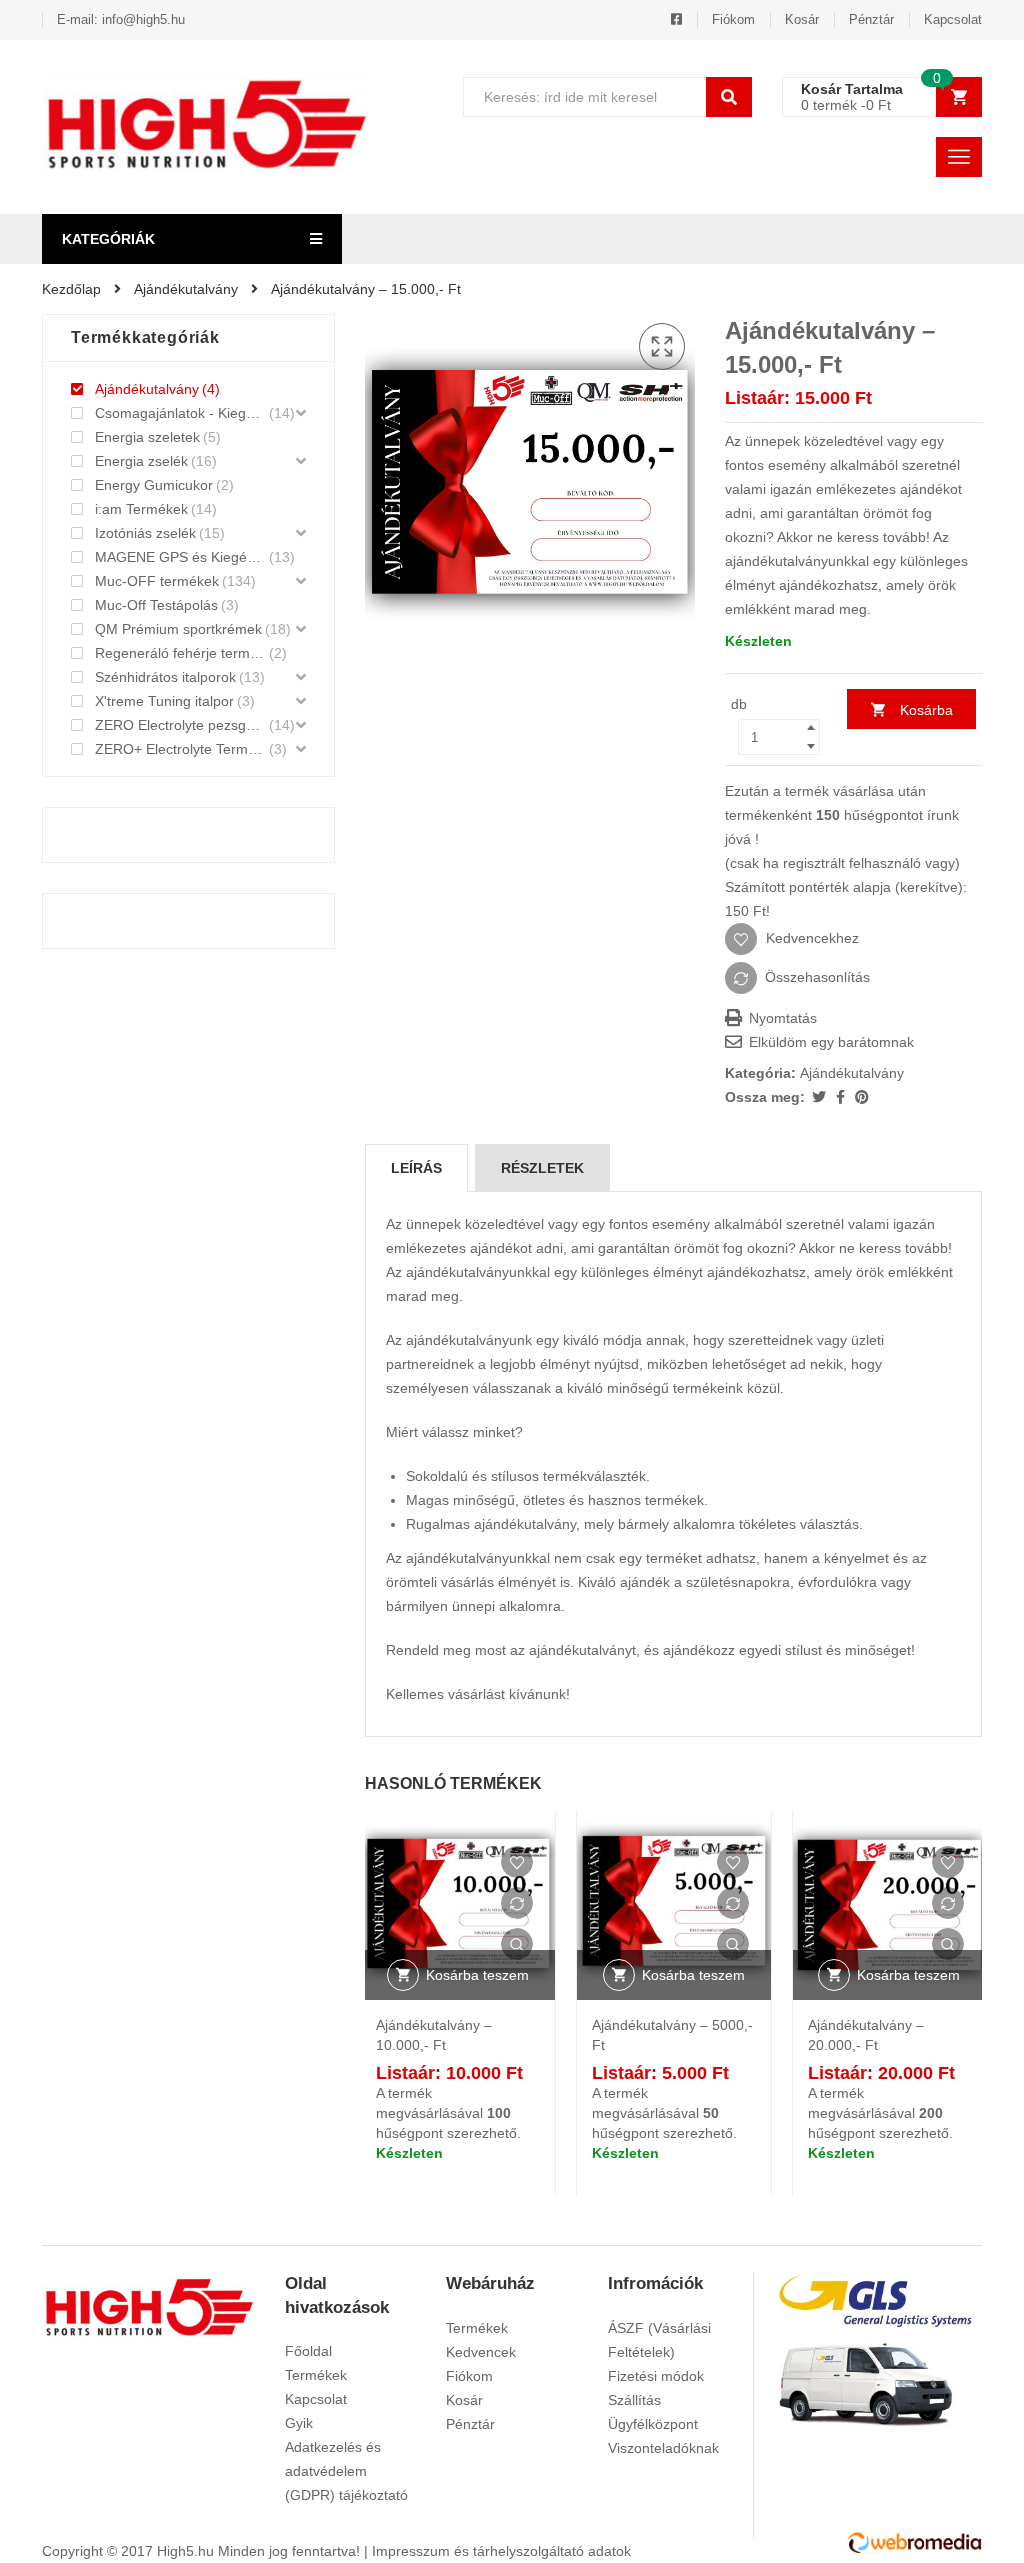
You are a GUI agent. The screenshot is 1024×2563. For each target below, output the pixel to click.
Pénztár (871, 19)
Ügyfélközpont (653, 2424)
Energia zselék (141, 461)
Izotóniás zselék (145, 533)
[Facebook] (842, 1097)
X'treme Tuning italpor (164, 701)
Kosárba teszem (921, 715)
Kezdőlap (71, 289)
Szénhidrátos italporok (165, 677)
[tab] (416, 1168)
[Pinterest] (862, 1097)
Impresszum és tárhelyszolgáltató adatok (501, 2551)
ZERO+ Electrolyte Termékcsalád (180, 749)
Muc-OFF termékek (157, 581)
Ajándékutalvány (186, 289)
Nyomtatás (781, 1018)
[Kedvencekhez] (517, 1862)
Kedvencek (481, 2352)
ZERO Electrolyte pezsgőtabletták (180, 725)
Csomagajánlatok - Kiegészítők (180, 413)
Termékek (316, 2375)
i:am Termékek (141, 509)
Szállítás (634, 2400)
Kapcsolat (953, 19)
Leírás (416, 1168)
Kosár (802, 19)
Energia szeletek (147, 437)
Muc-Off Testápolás (156, 605)
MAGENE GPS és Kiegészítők (180, 557)
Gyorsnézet (517, 1944)
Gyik (299, 2423)
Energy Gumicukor (154, 485)
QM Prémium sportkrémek (178, 629)
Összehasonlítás (817, 977)
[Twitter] (821, 1097)
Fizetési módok (656, 2376)
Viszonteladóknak (663, 2448)
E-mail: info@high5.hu (121, 19)
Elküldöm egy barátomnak (829, 1042)
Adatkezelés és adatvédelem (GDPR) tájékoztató (346, 2471)
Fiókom (733, 19)
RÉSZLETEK (542, 1168)
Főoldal (308, 2351)
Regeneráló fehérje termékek (180, 653)
